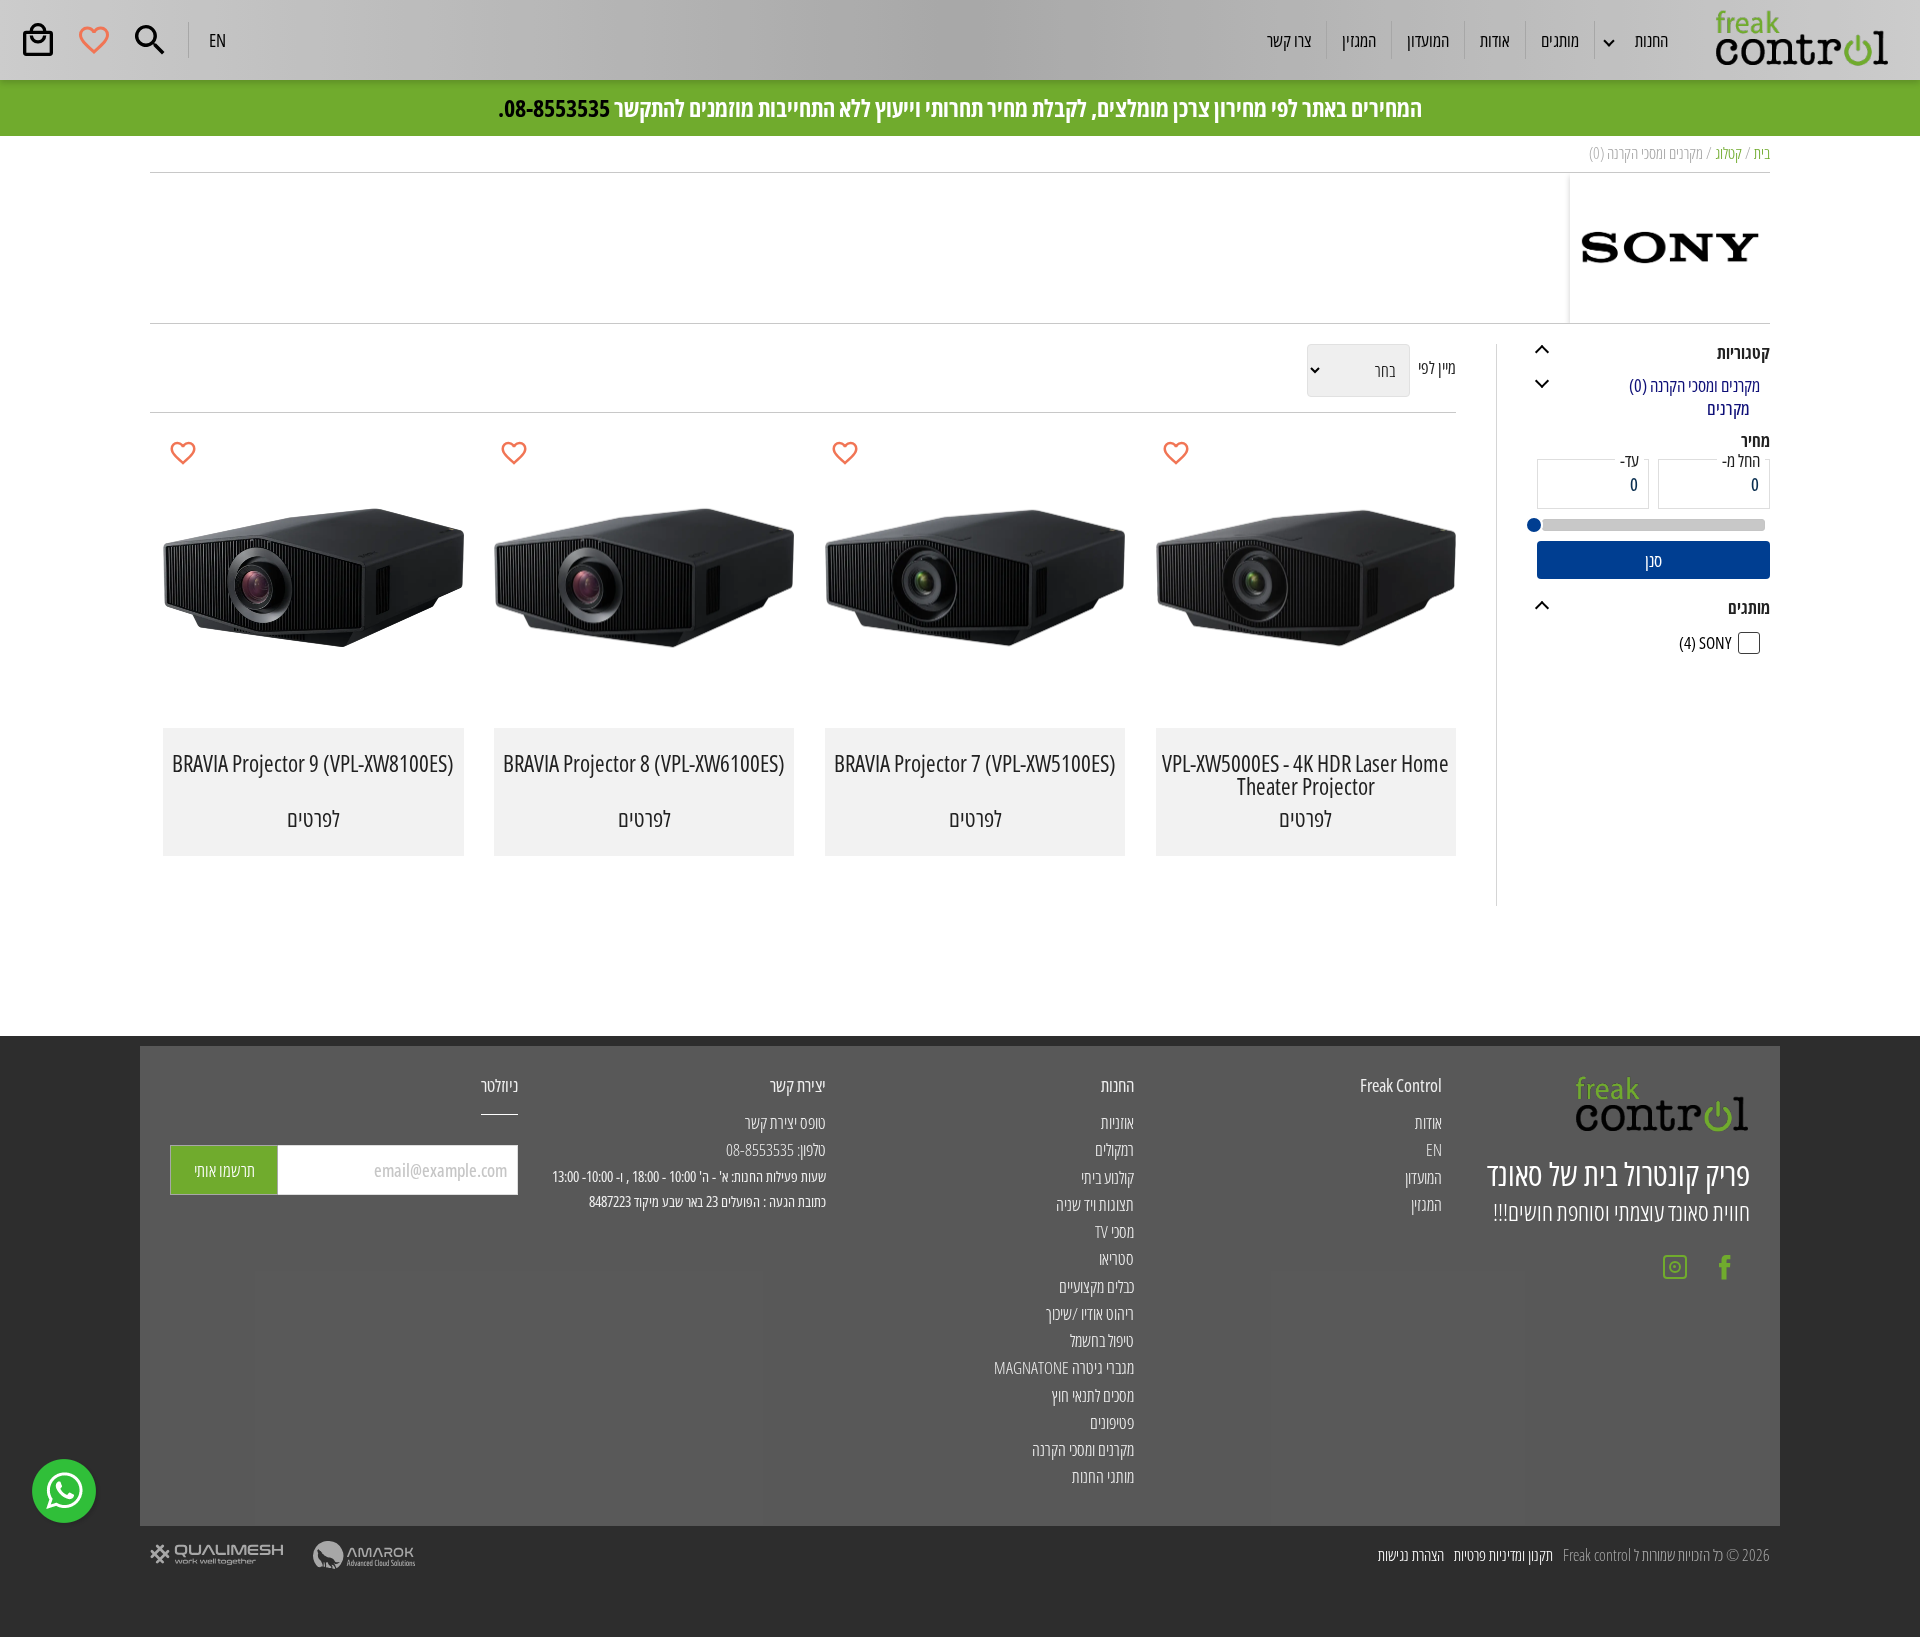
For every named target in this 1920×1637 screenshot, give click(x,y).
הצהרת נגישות (1411, 1556)
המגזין (1359, 40)
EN (217, 40)
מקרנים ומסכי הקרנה (1082, 1449)
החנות (1117, 1085)
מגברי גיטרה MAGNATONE (1063, 1367)
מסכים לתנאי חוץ (1092, 1395)
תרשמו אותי (224, 1170)
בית (1762, 153)
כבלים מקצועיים (1096, 1286)
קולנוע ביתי (1107, 1177)
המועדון (1428, 40)
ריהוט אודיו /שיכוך (1089, 1313)
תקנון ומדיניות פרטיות (1503, 1556)
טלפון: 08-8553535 (775, 1149)
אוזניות (1117, 1122)
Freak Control (1401, 1085)
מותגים (1560, 40)
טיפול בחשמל (1101, 1340)
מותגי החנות (1102, 1476)
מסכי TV (1114, 1231)
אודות (1495, 40)
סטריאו (1116, 1258)
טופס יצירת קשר (785, 1122)
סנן (1653, 560)
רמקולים (1114, 1149)
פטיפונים (1111, 1422)
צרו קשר (1289, 40)
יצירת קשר (798, 1085)
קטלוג (1728, 153)
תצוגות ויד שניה (1094, 1204)
